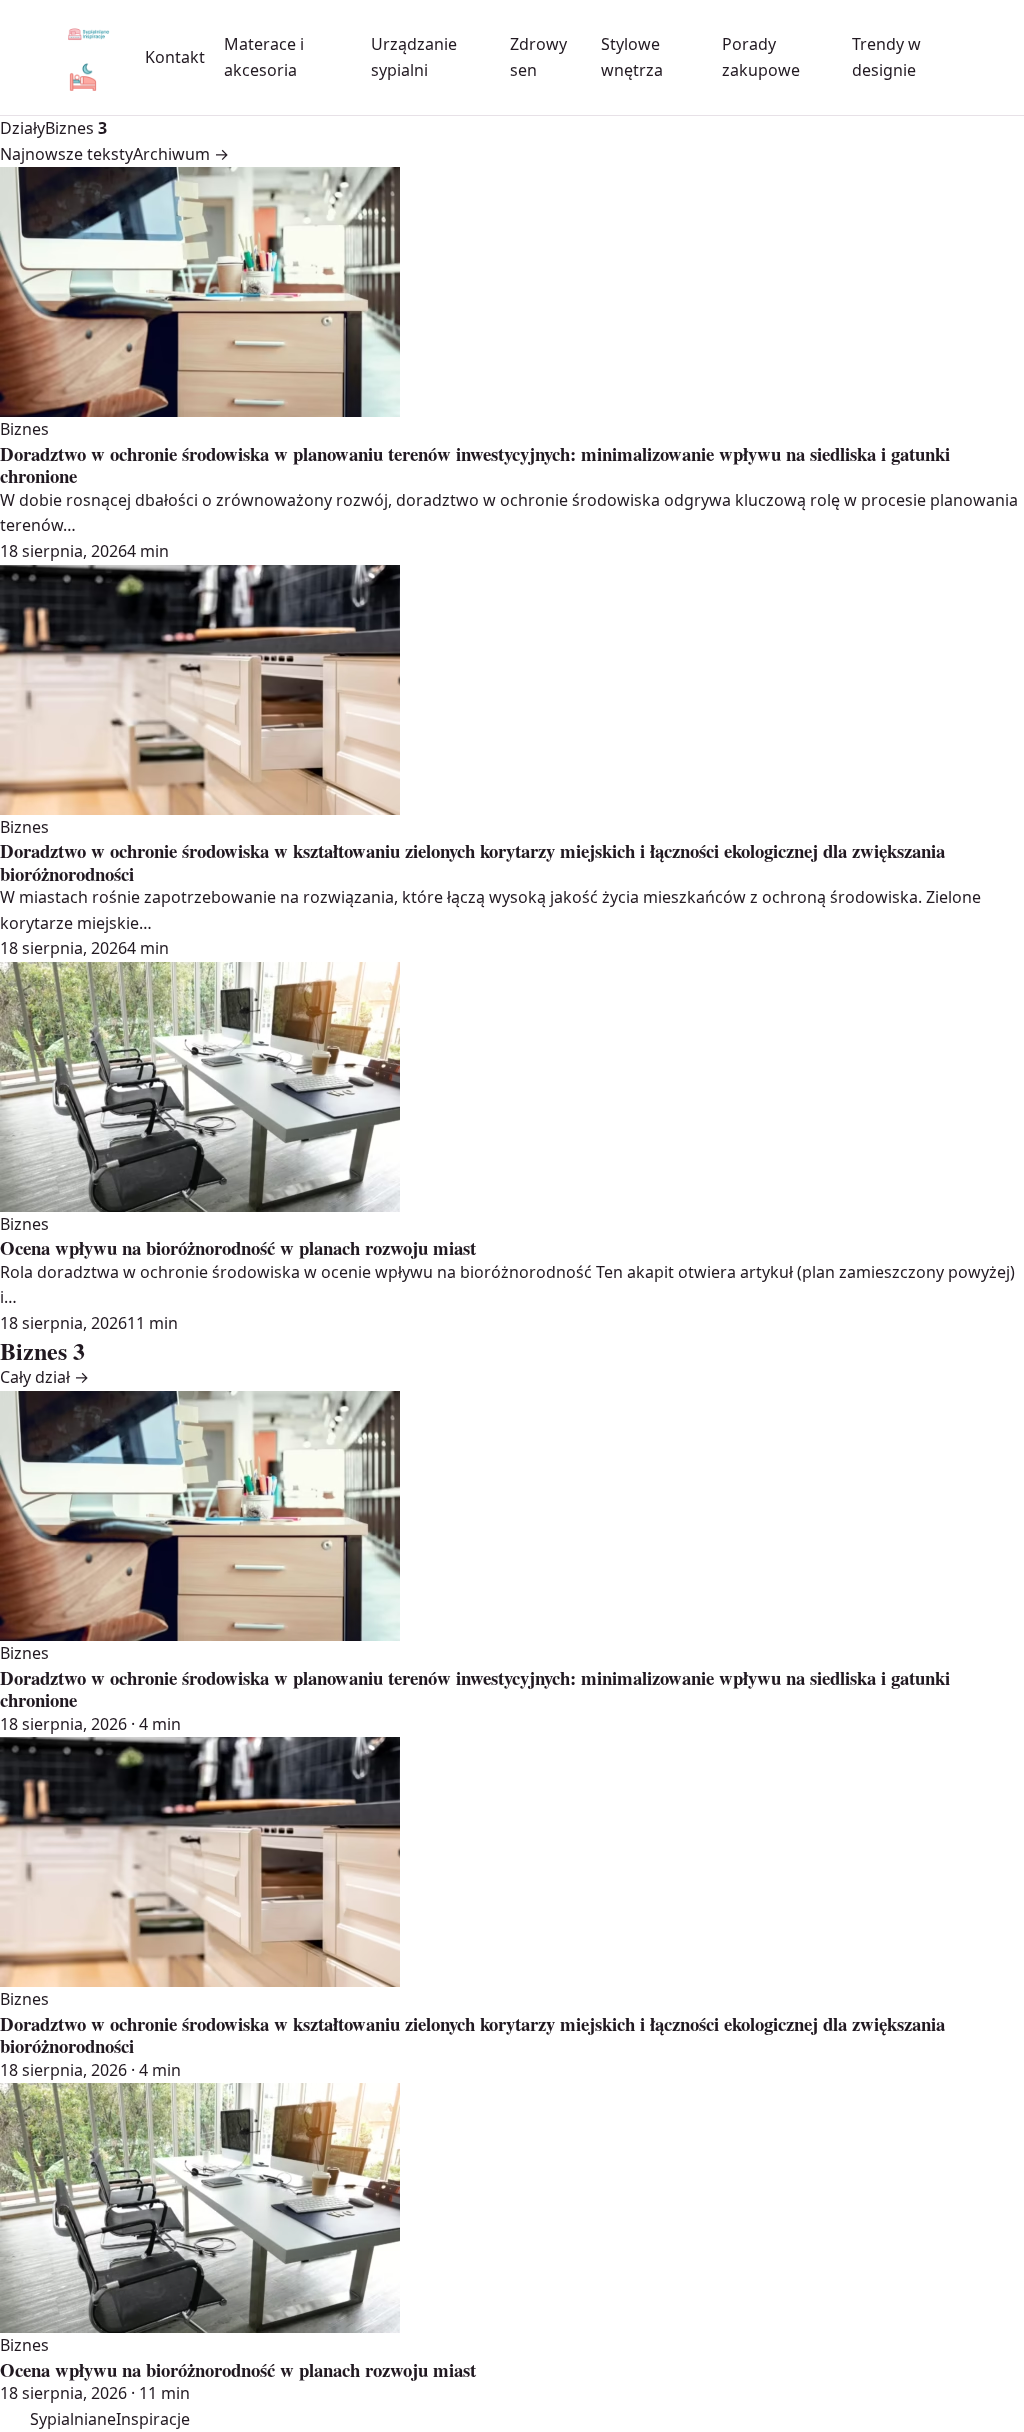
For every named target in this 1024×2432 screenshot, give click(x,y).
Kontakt (175, 57)
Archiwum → (181, 154)
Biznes (76, 128)
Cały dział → (44, 1377)
